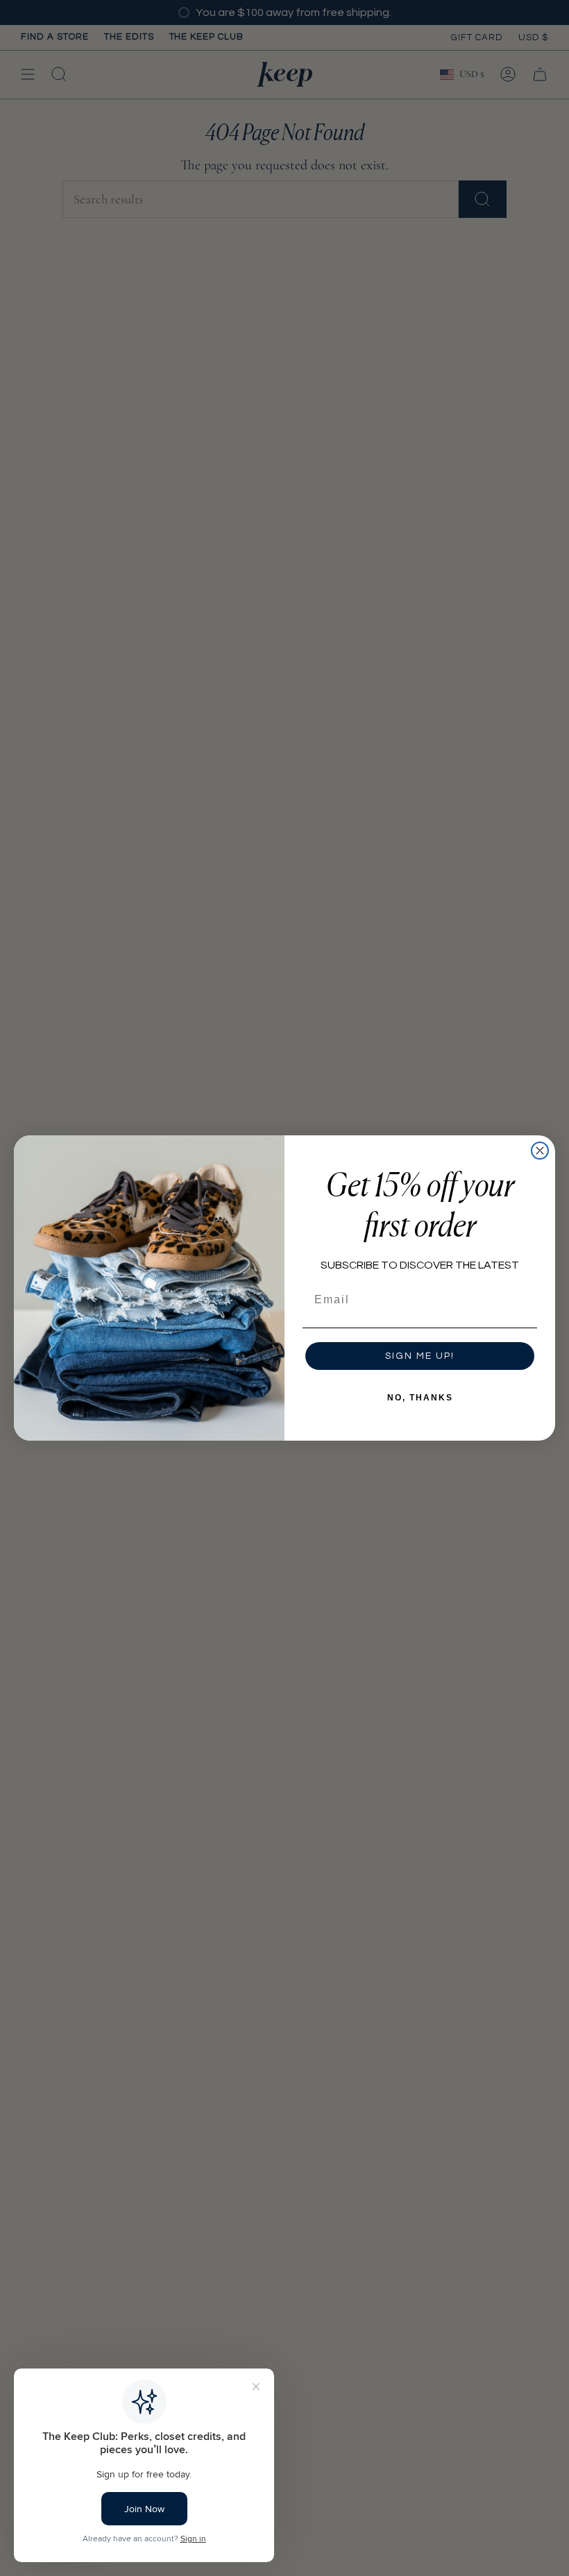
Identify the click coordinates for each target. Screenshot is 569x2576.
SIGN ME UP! (420, 1356)
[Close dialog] (540, 1151)
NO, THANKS (420, 1398)
